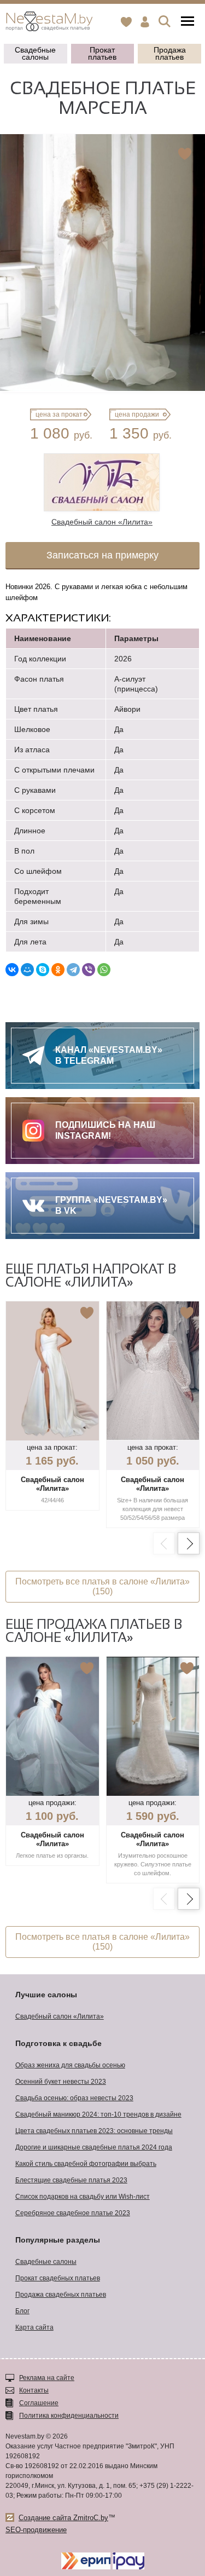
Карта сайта (34, 2327)
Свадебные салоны (35, 53)
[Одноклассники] (58, 970)
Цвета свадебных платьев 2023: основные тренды (94, 2131)
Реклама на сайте (47, 2378)
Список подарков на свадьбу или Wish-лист (83, 2197)
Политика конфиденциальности (69, 2416)
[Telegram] (73, 970)
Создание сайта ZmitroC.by (63, 2518)
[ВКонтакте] (12, 970)
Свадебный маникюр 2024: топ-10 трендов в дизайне (98, 2114)
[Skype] (43, 970)
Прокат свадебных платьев (58, 2278)
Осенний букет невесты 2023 (61, 2082)
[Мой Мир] (27, 970)
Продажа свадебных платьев (61, 2295)
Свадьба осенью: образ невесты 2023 (74, 2098)
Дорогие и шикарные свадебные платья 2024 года (94, 2147)
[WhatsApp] (104, 970)
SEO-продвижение (36, 2530)
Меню (188, 22)
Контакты (34, 2390)
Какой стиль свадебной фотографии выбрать (86, 2164)
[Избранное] (126, 22)
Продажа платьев (170, 53)
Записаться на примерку (102, 555)
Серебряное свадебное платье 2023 (73, 2213)
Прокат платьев (102, 53)
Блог (22, 2311)
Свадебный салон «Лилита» (60, 2016)
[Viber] (89, 970)
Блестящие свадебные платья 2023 (71, 2180)
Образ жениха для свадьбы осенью (70, 2065)
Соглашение (39, 2403)
